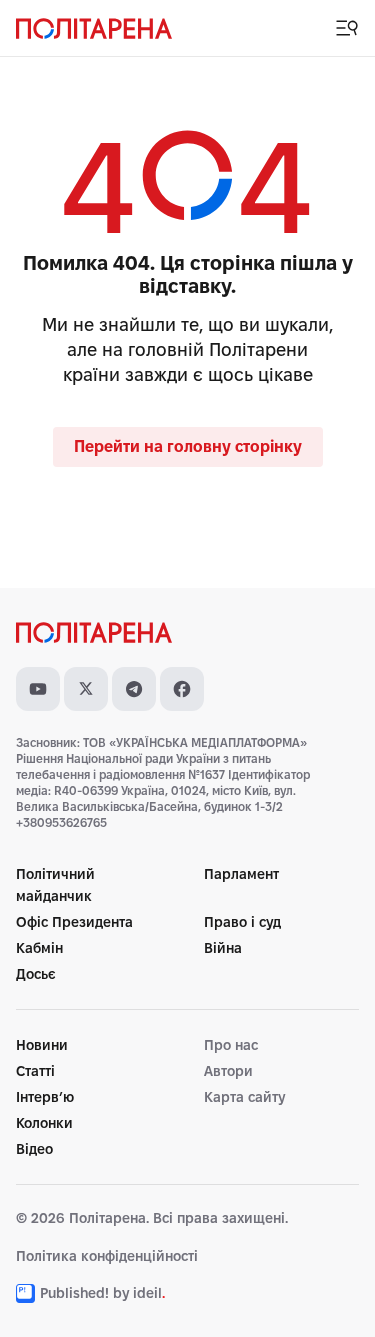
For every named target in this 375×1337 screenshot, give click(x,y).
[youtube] (38, 689)
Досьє (36, 974)
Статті (35, 1071)
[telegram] (134, 689)
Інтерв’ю (45, 1097)
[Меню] (347, 28)
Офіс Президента (74, 922)
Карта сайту (244, 1097)
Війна (223, 948)
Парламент (241, 874)
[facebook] (182, 689)
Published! (74, 1293)
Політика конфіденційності (107, 1256)
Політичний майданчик (55, 885)
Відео (34, 1149)
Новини (42, 1045)
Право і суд (242, 922)
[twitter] (86, 689)
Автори (228, 1071)
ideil (149, 1293)
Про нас (231, 1045)
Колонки (44, 1123)
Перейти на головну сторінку (188, 446)
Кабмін (39, 948)
